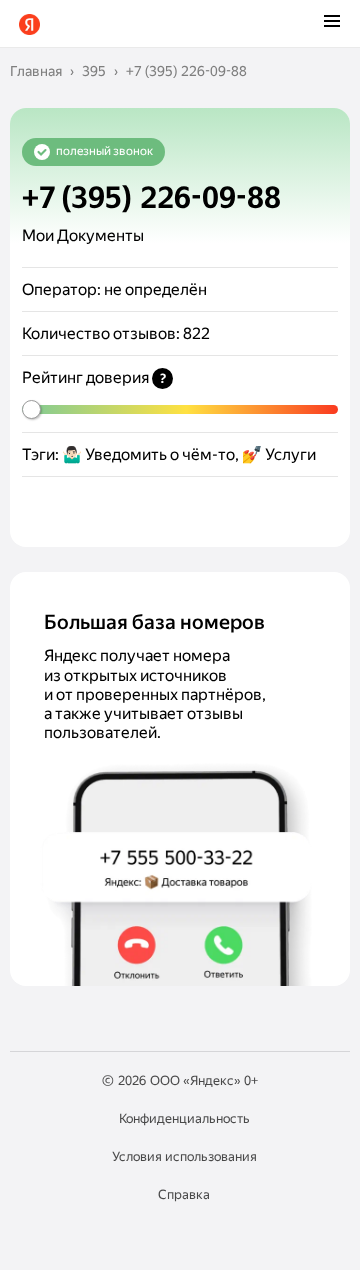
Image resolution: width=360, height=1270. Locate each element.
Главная (36, 71)
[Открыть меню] (332, 23)
